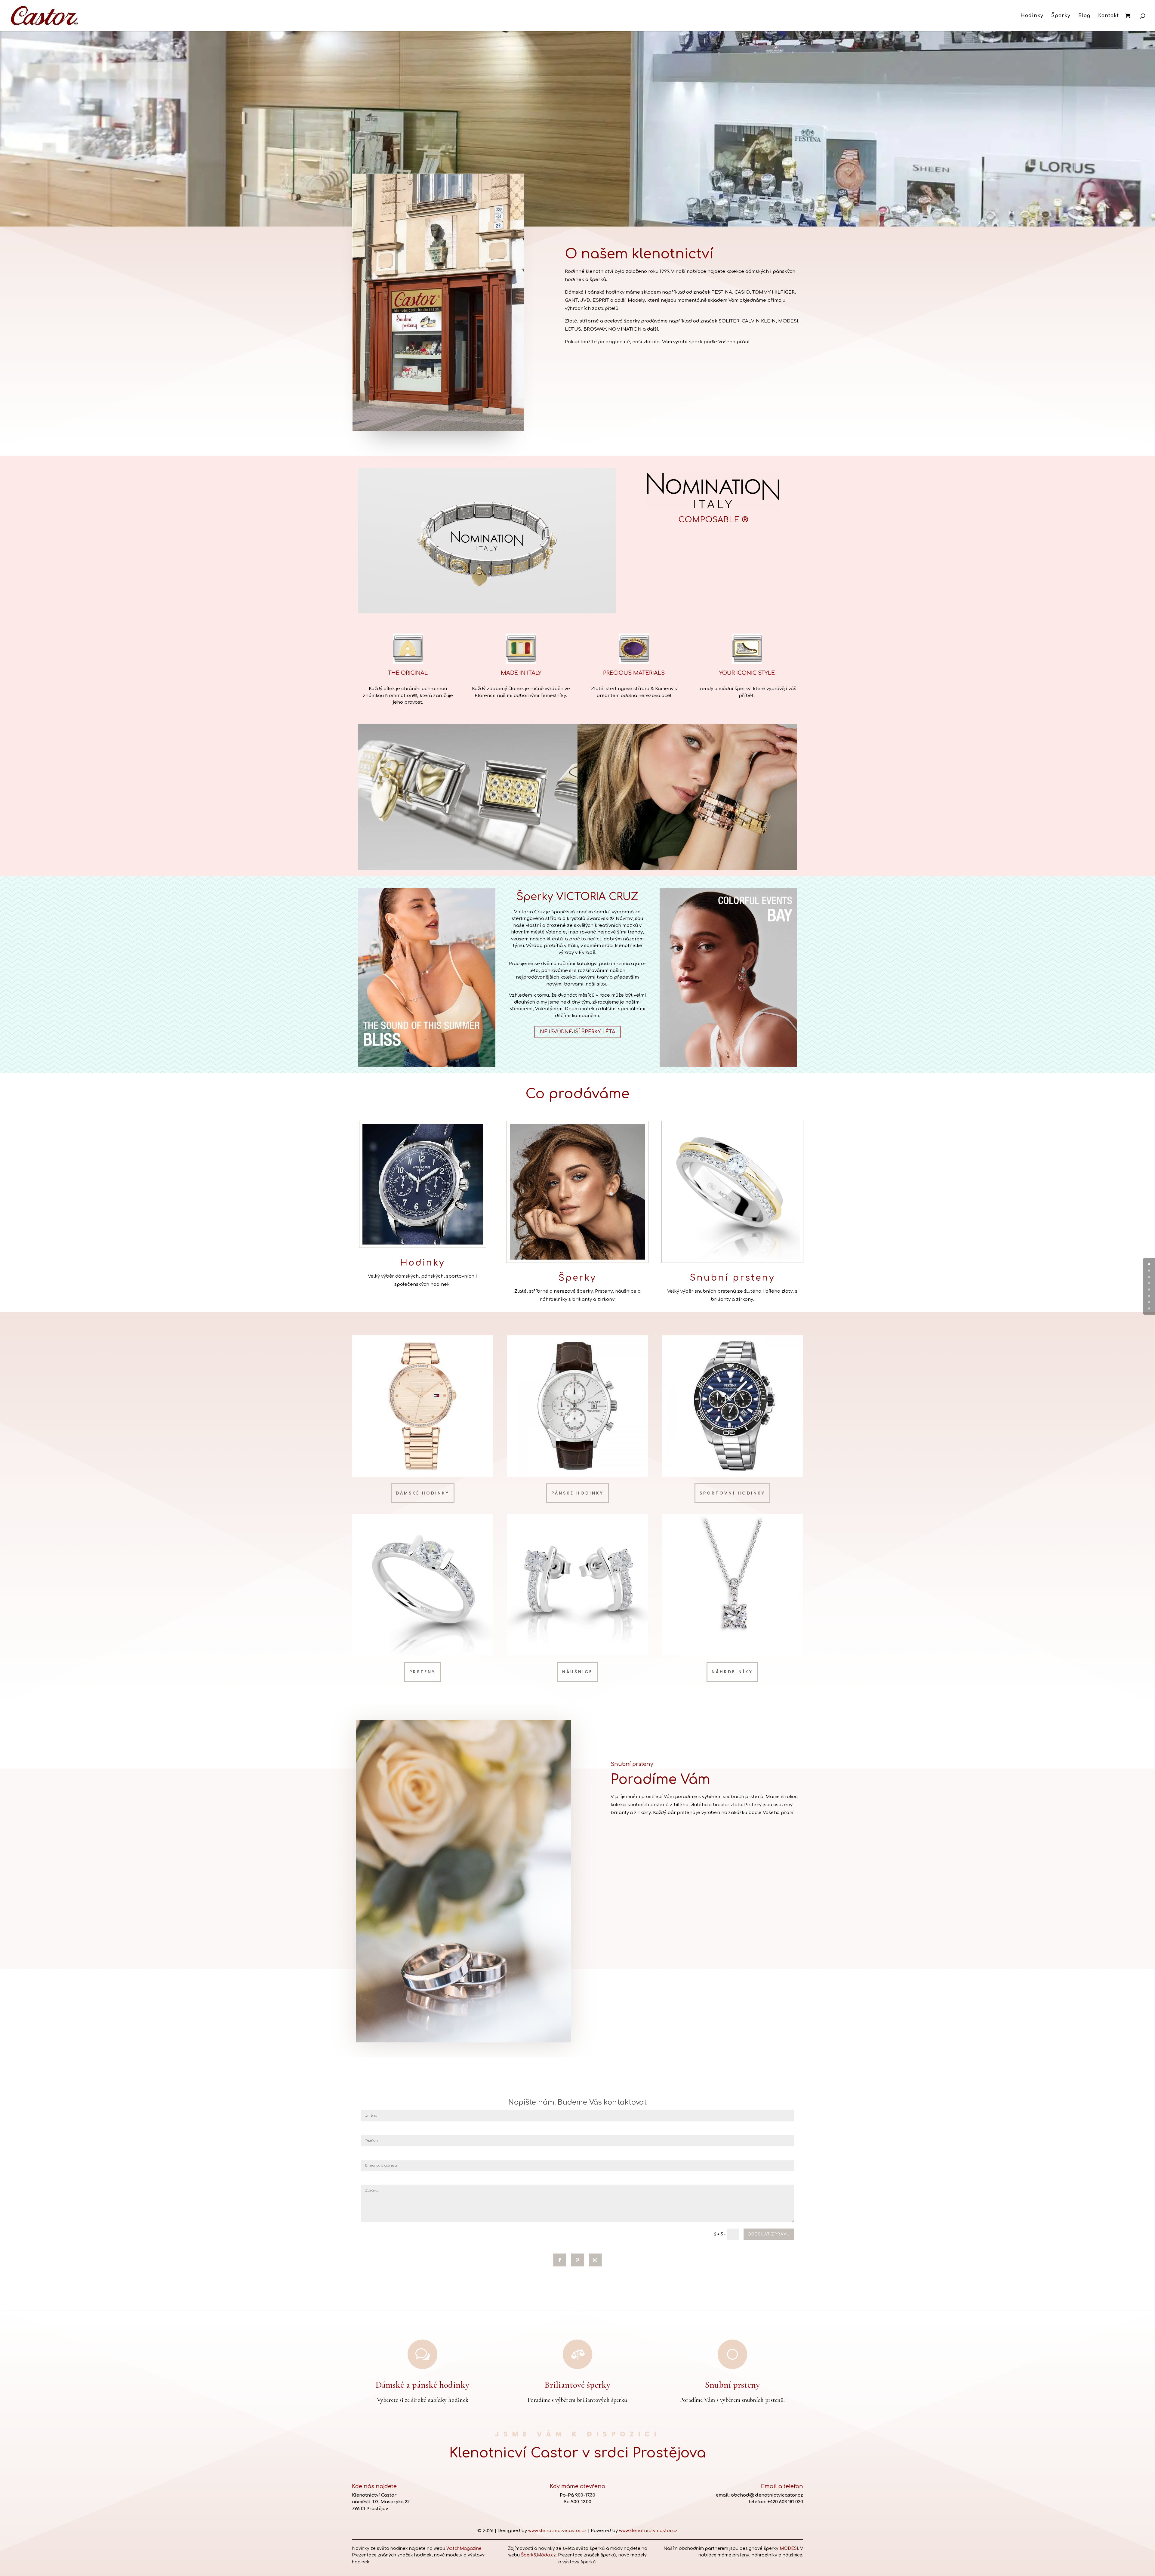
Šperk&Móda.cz (538, 2555)
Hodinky (1032, 16)
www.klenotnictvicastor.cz (557, 2531)
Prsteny (422, 1672)
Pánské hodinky (577, 1493)
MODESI (789, 2548)
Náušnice (577, 1672)
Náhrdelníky (732, 1672)
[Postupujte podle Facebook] (560, 2260)
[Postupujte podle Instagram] (595, 2260)
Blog (1084, 16)
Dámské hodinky (423, 1493)
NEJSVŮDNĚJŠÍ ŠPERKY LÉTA (577, 1032)
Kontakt (1109, 16)
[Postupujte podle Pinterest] (578, 2260)
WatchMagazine (464, 2548)
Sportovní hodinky (732, 1493)
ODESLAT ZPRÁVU (769, 2235)
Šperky (1061, 16)
